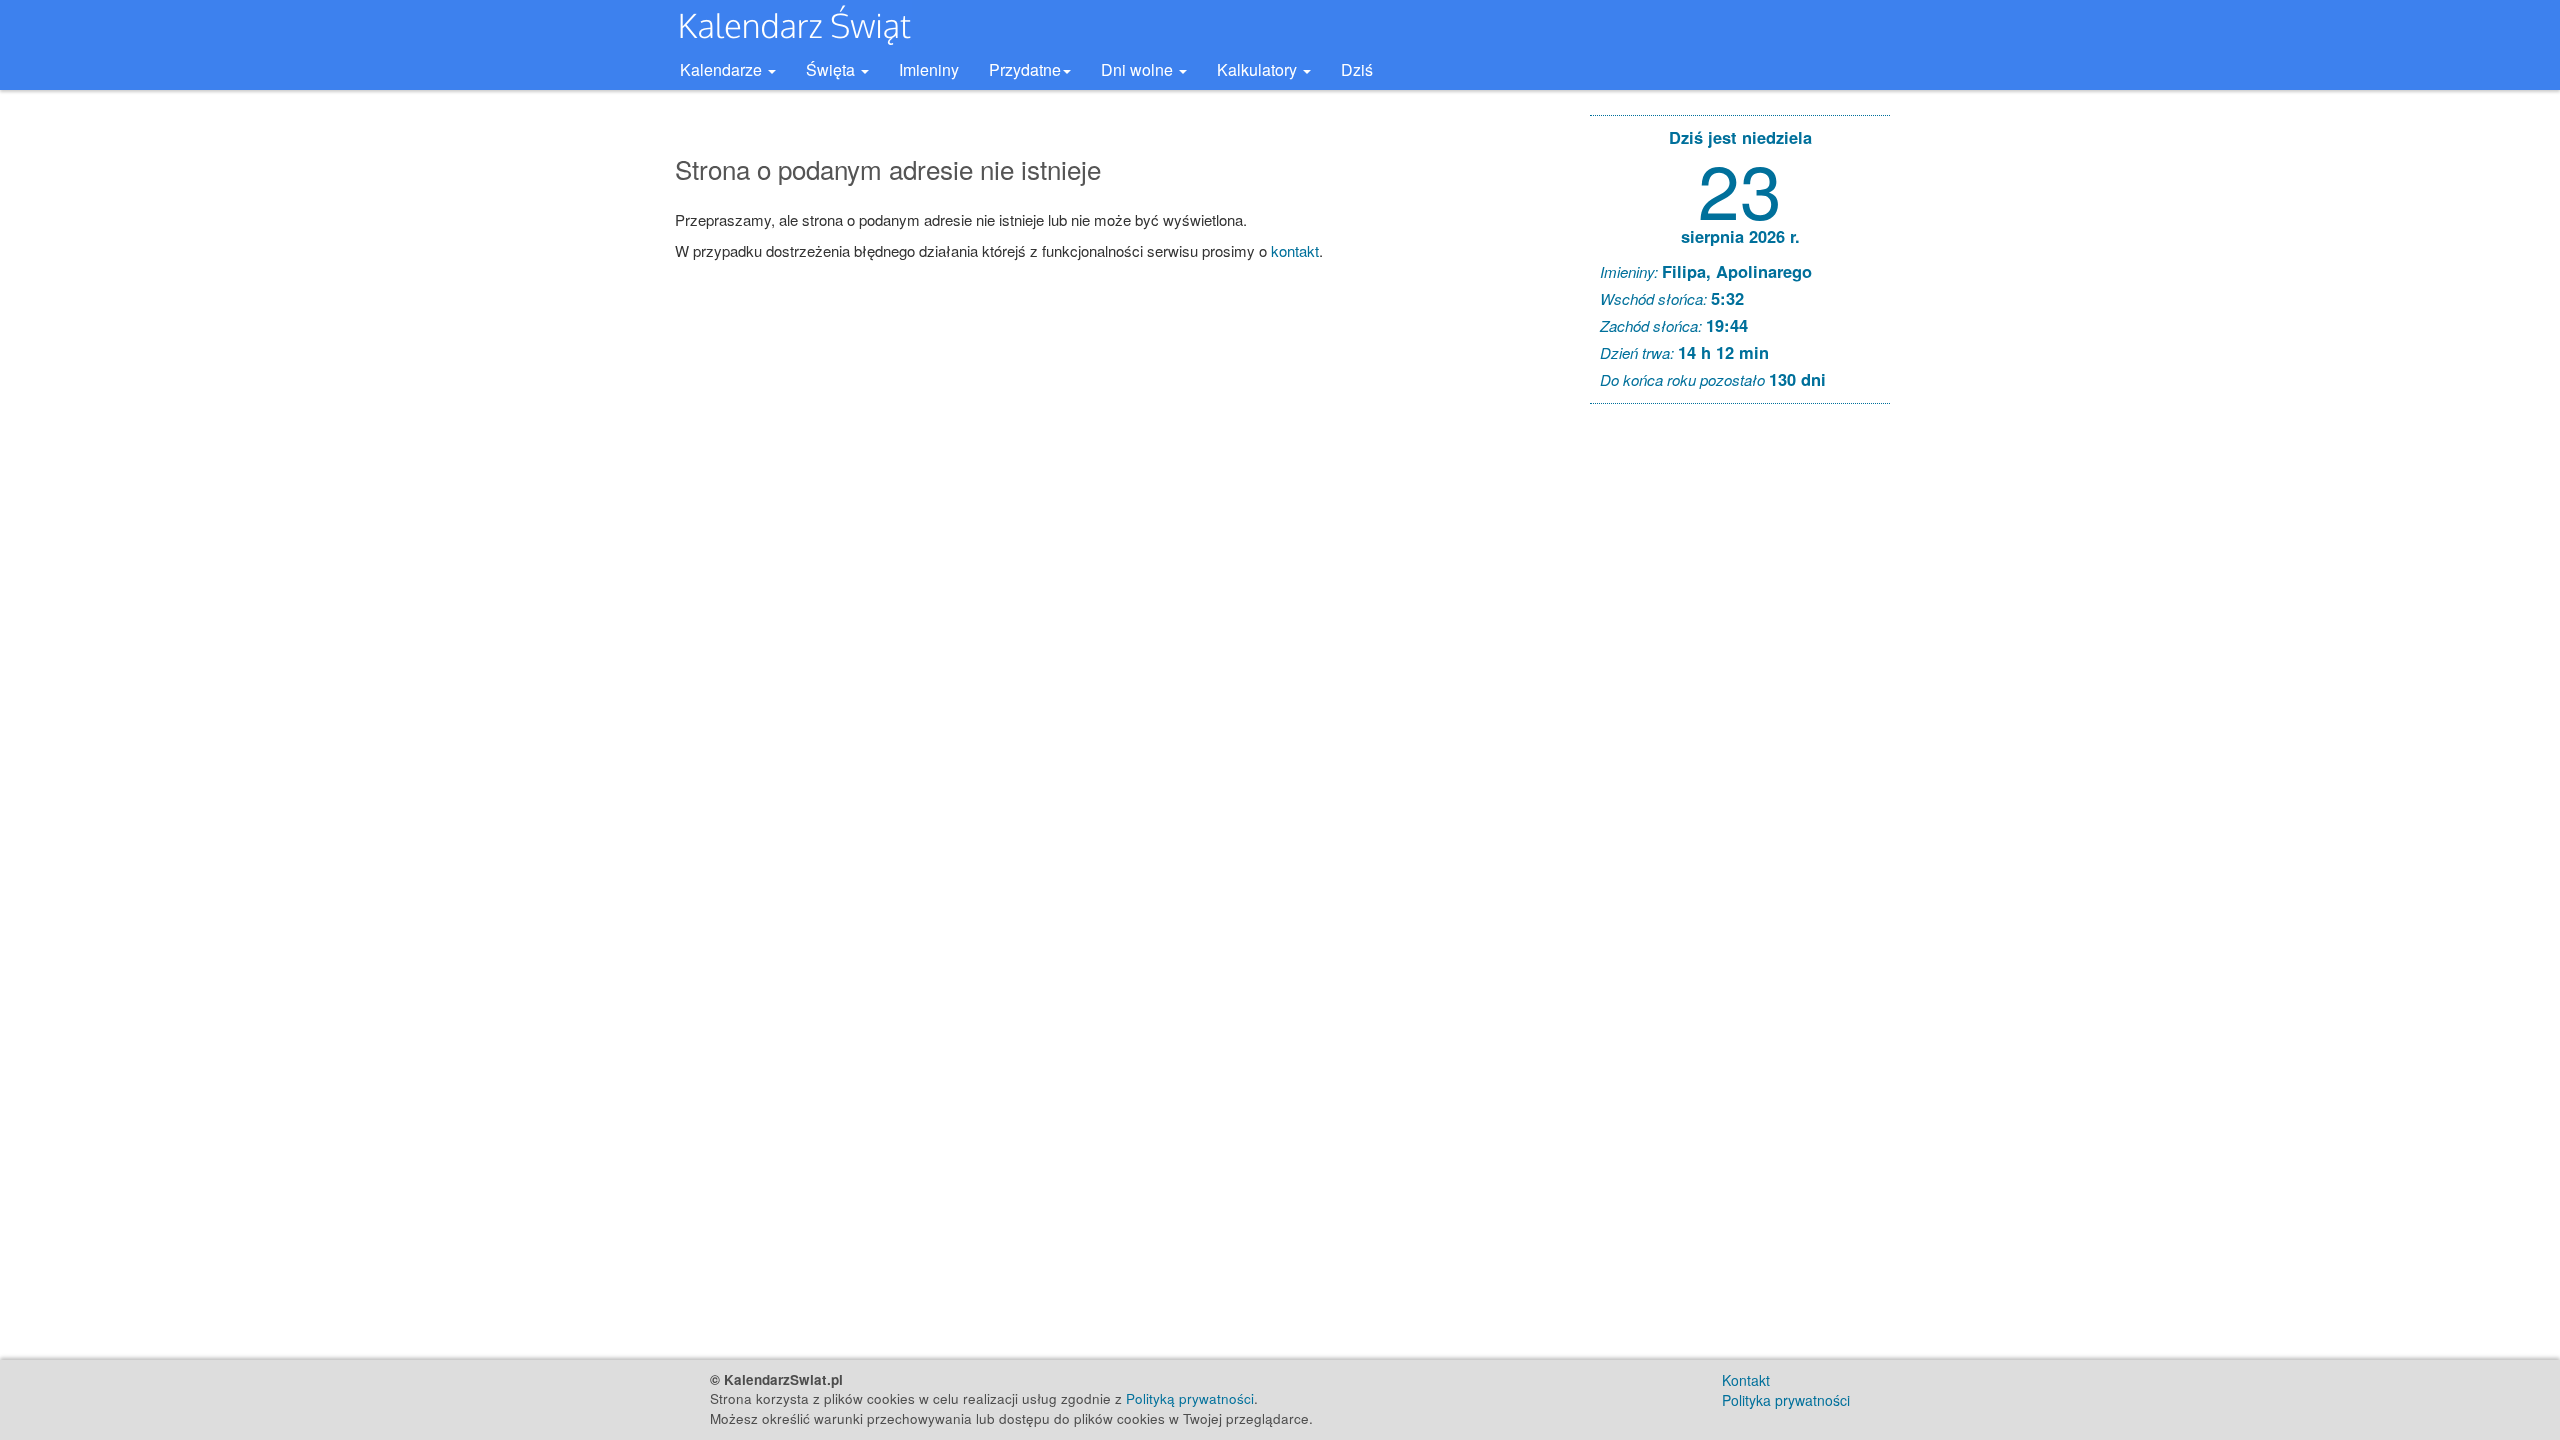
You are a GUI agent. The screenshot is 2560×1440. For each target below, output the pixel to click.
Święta (832, 69)
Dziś (1357, 69)
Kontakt (1746, 1380)
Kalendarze (723, 69)
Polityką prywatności (1190, 1398)
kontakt (1295, 250)
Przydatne (1025, 69)
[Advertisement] (1740, 724)
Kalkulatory (1259, 69)
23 (1740, 187)
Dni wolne (1139, 69)
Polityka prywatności (1786, 1400)
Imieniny (929, 69)
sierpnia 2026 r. (1740, 236)
